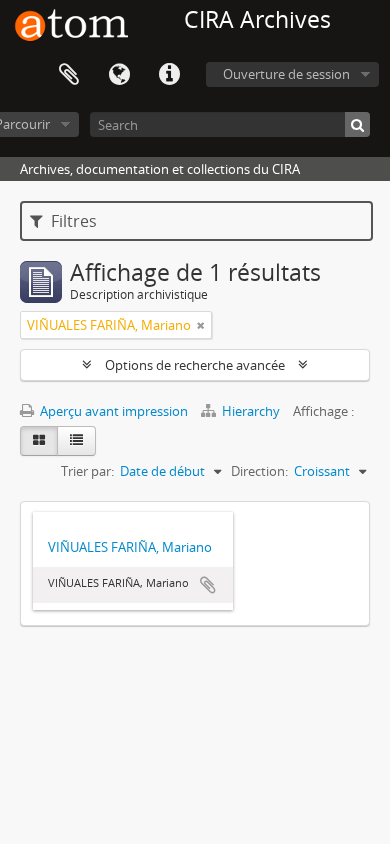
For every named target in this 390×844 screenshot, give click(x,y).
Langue (119, 75)
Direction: (259, 471)
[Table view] (76, 441)
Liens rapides (169, 75)
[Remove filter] (201, 325)
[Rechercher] (357, 124)
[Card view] (39, 441)
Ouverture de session (286, 74)
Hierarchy (251, 411)
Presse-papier (69, 75)
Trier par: (87, 471)
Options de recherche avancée (195, 365)
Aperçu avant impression (112, 411)
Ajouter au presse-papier (208, 585)
